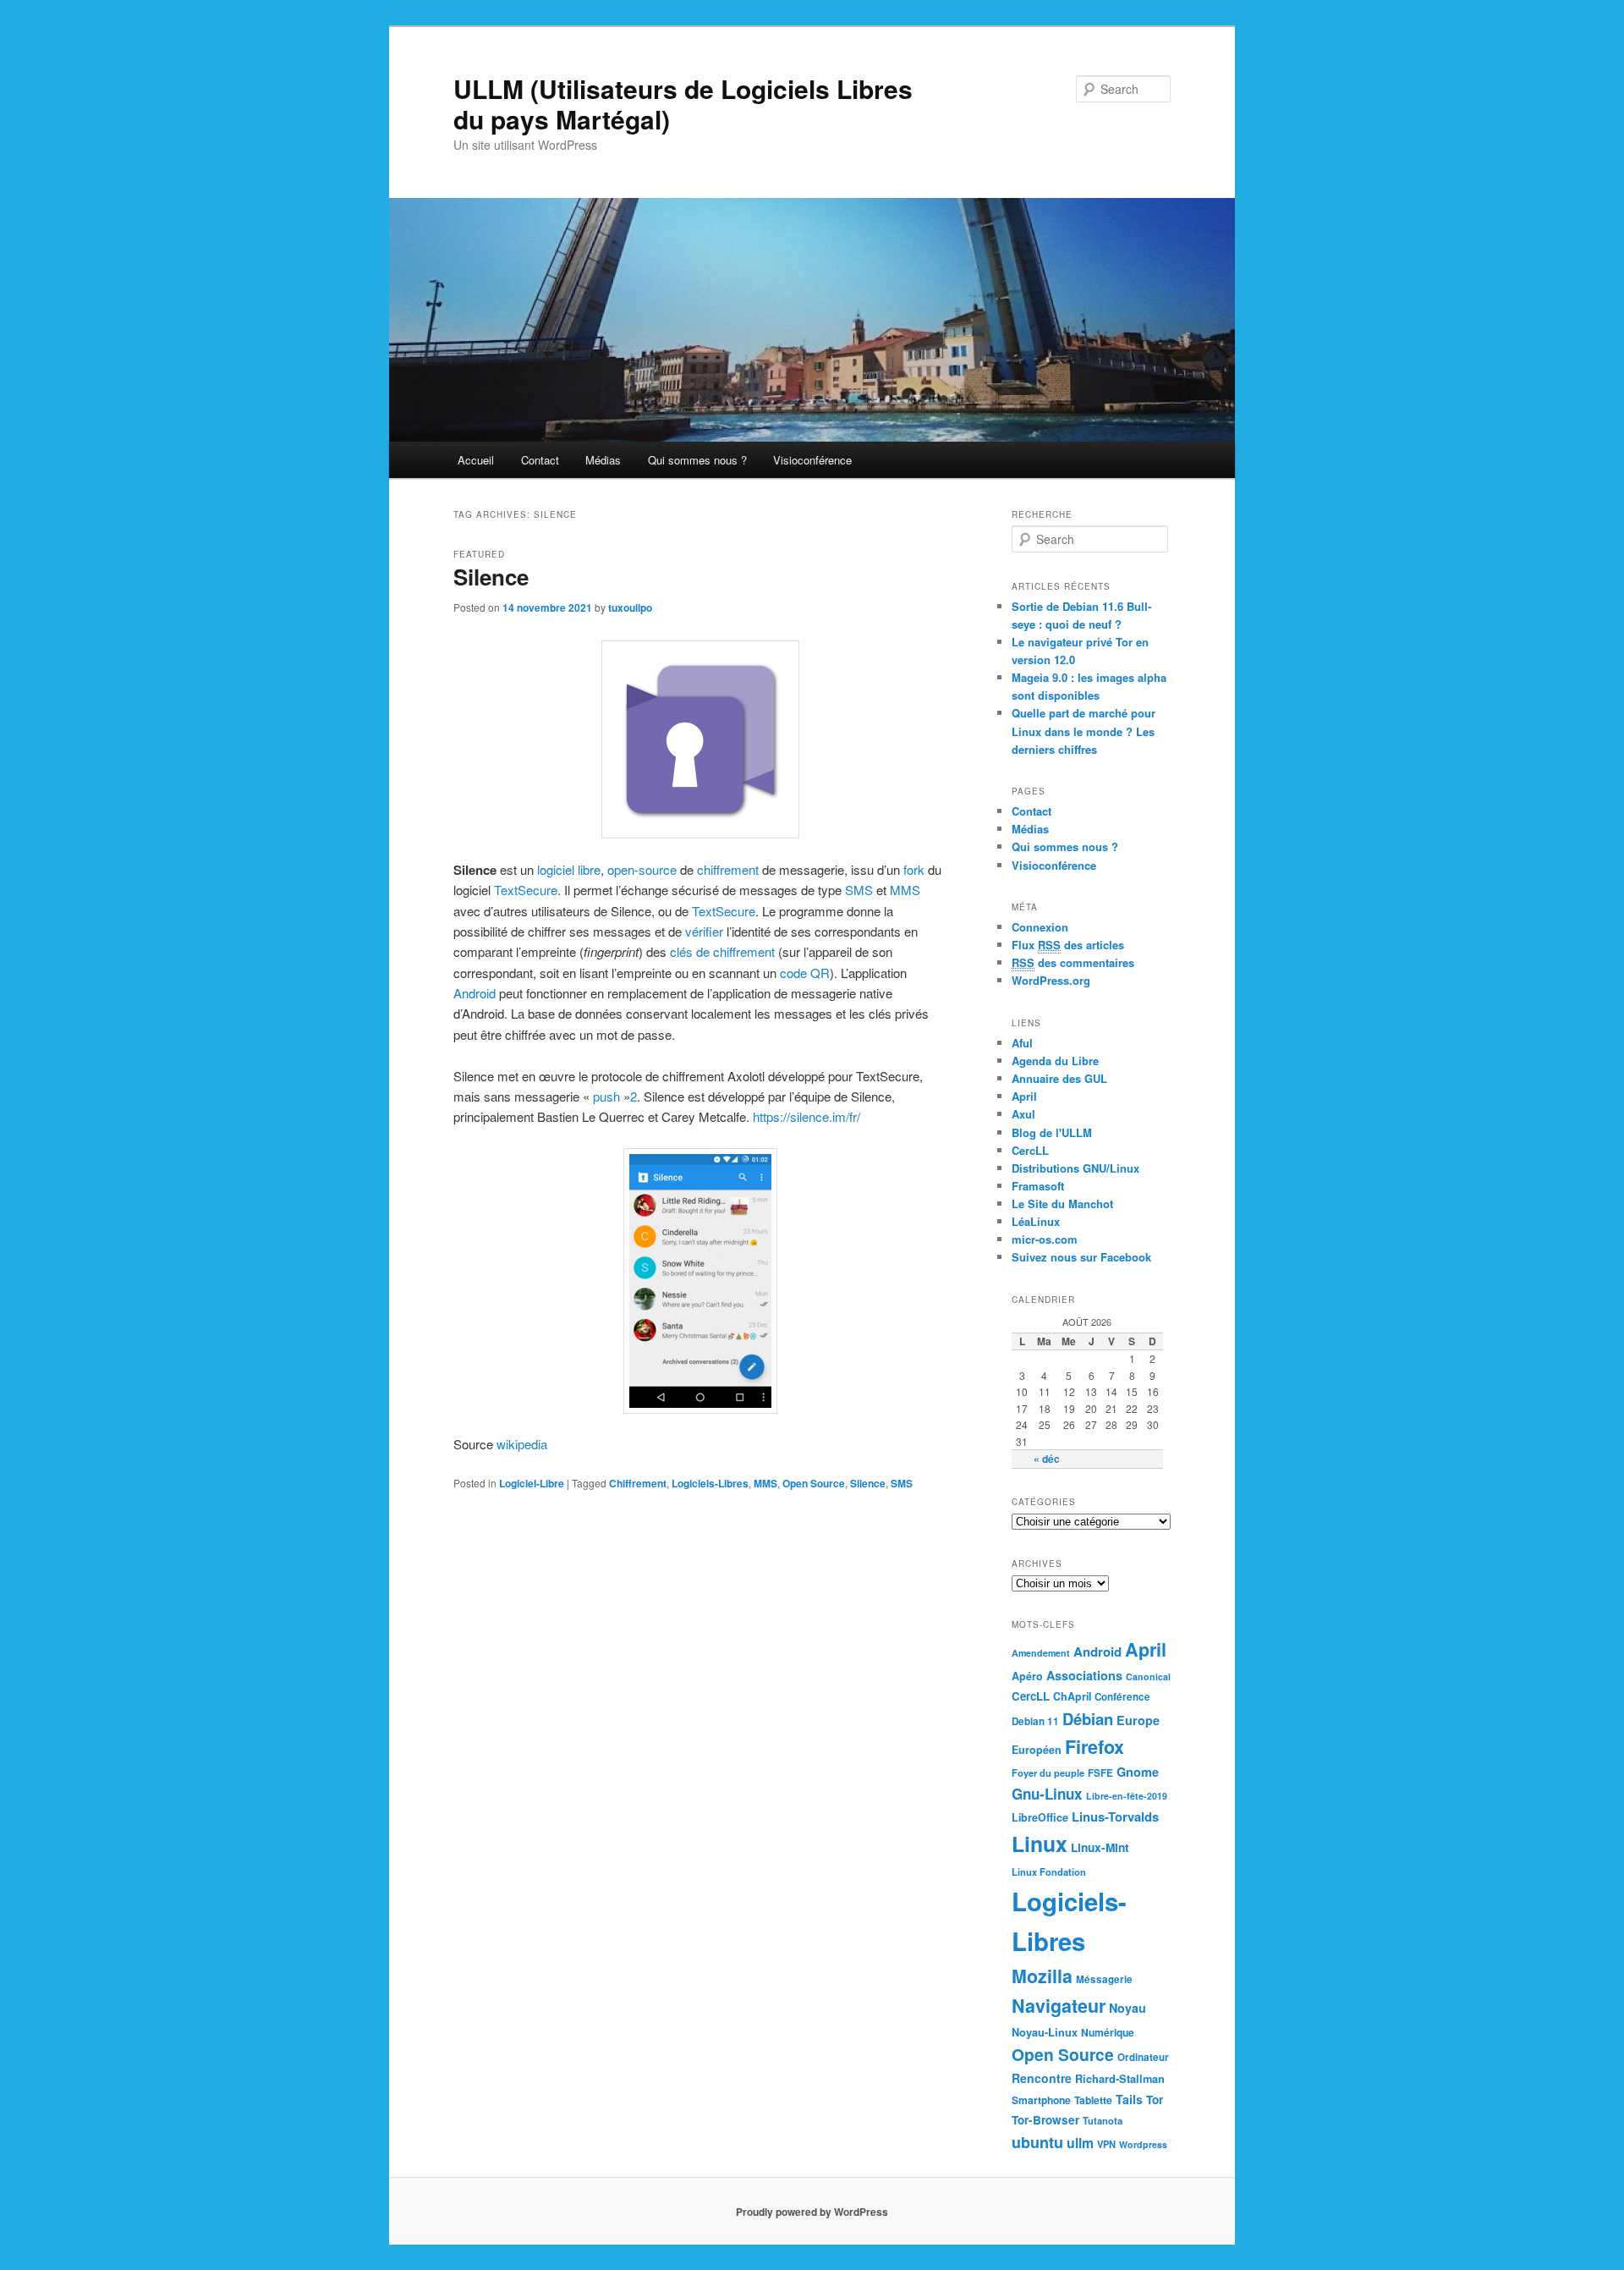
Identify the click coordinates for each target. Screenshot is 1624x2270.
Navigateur (1059, 2006)
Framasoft (1038, 1186)
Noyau (1127, 2008)
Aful (1022, 1043)
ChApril (1072, 1696)
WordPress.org (1051, 980)
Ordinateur (1143, 2057)
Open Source (814, 1483)
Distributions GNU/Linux (1075, 1168)
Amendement (1041, 1653)
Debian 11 (1035, 1721)
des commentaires (1073, 962)
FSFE (1100, 1773)
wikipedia (524, 1444)
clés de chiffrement (722, 951)
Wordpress (1143, 2144)
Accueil (476, 460)
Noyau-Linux (1045, 2032)
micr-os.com (1045, 1239)
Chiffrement (638, 1483)
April (1024, 1096)
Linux (1040, 1844)
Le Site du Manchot (1062, 1204)
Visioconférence (812, 460)
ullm (1080, 2143)
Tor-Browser (1045, 2120)
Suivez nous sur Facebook (1081, 1257)
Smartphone (1041, 2100)
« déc (1047, 1459)
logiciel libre (569, 869)
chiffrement (728, 869)
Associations (1084, 1675)
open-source (642, 869)
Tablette (1093, 2100)
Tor (1155, 2100)
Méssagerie (1104, 1979)
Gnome (1138, 1772)
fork (914, 869)
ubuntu (1037, 2142)
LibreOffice (1040, 1817)
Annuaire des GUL (1059, 1078)
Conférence (1122, 1697)
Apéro (1027, 1676)
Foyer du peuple (1048, 1773)
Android (475, 993)
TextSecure (526, 890)
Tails (1129, 2099)
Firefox (1095, 1747)
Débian (1088, 1719)
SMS (859, 890)
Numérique (1108, 2032)
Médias (603, 460)
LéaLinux (1036, 1221)
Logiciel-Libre (532, 1483)
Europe (1138, 1720)
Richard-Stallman (1120, 2079)
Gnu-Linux (1047, 1794)
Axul (1023, 1114)
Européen (1037, 1750)
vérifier (704, 931)
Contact (540, 460)
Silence (491, 577)
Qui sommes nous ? (697, 460)
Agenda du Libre (1055, 1061)
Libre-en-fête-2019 (1127, 1796)
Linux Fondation (1049, 1872)
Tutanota (1103, 2120)
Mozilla (1042, 1976)
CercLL (1030, 1150)
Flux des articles (1068, 945)
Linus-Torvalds (1115, 1817)
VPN (1106, 2144)
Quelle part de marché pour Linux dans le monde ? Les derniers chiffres (1084, 731)
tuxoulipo (630, 607)
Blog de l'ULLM (1052, 1132)
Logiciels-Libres (710, 1483)
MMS (905, 890)
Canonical (1148, 1676)
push (606, 1096)
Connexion (1040, 927)
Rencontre (1042, 2078)
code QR (805, 973)
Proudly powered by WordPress (812, 2212)
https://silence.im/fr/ (805, 1116)
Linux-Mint (1100, 1847)
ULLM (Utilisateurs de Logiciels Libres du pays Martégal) (683, 104)
